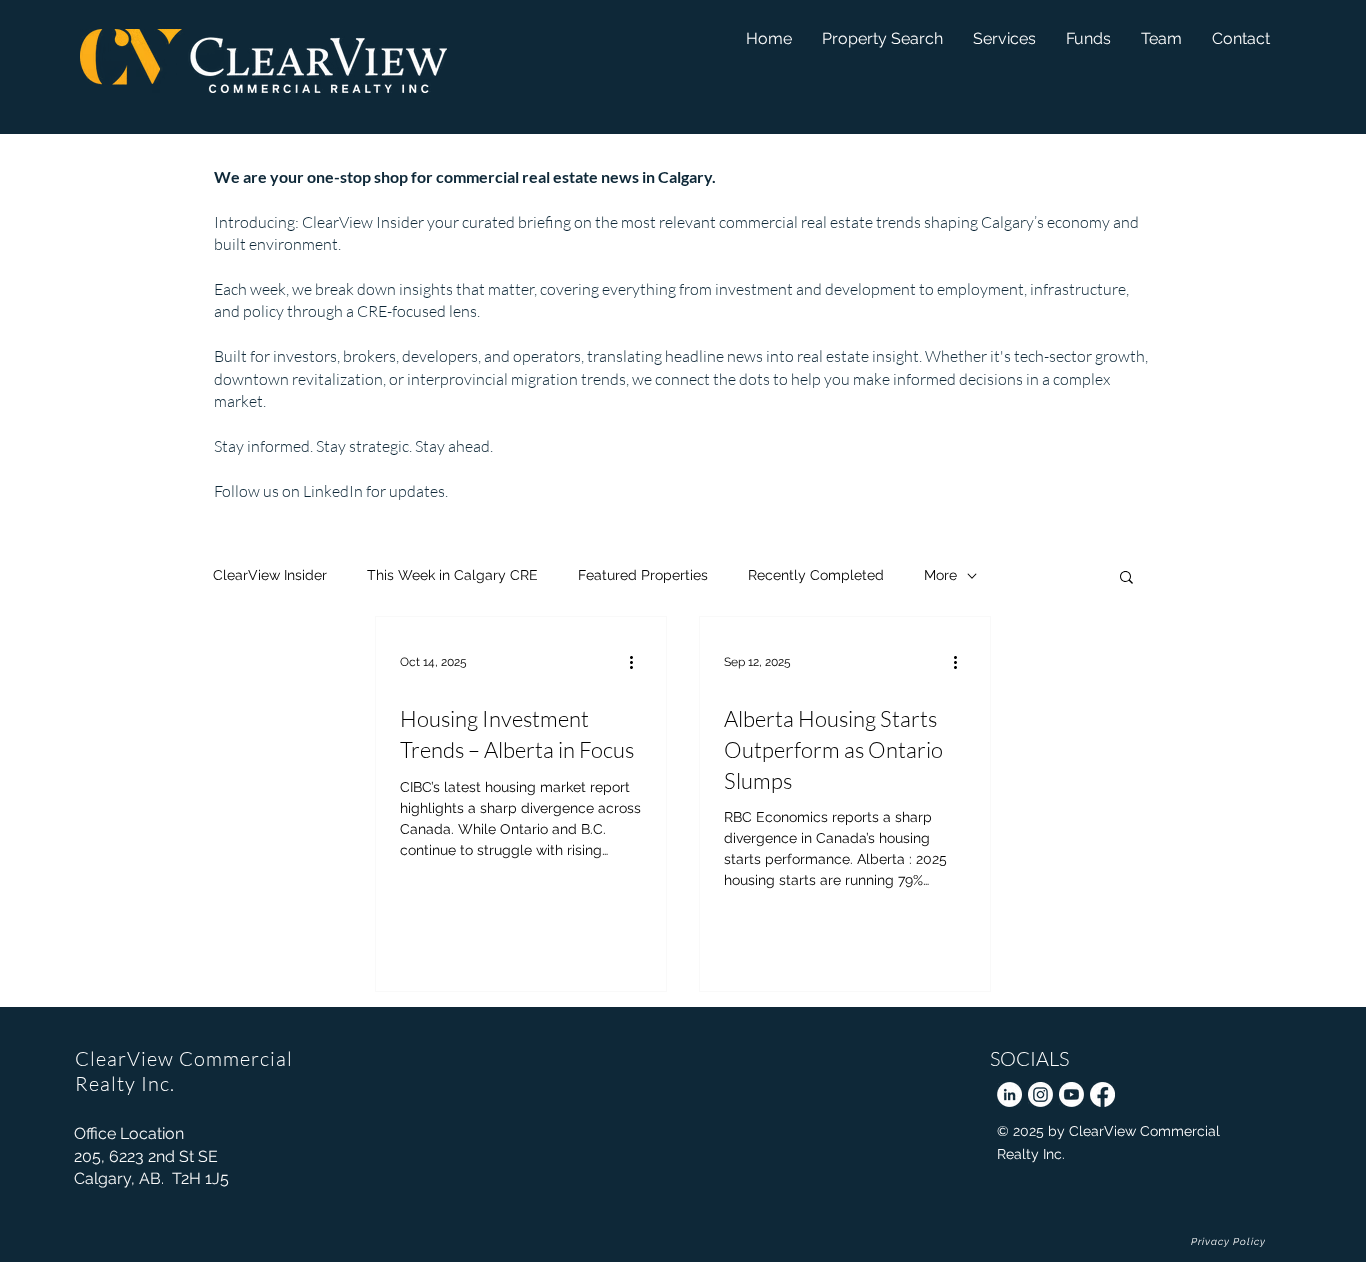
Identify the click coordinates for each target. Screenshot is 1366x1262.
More (940, 575)
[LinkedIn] (1009, 1094)
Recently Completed (816, 575)
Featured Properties (643, 575)
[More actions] (639, 662)
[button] (1088, 38)
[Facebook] (1102, 1094)
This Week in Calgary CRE (452, 575)
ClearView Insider (270, 575)
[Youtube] (1071, 1094)
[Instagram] (1040, 1094)
